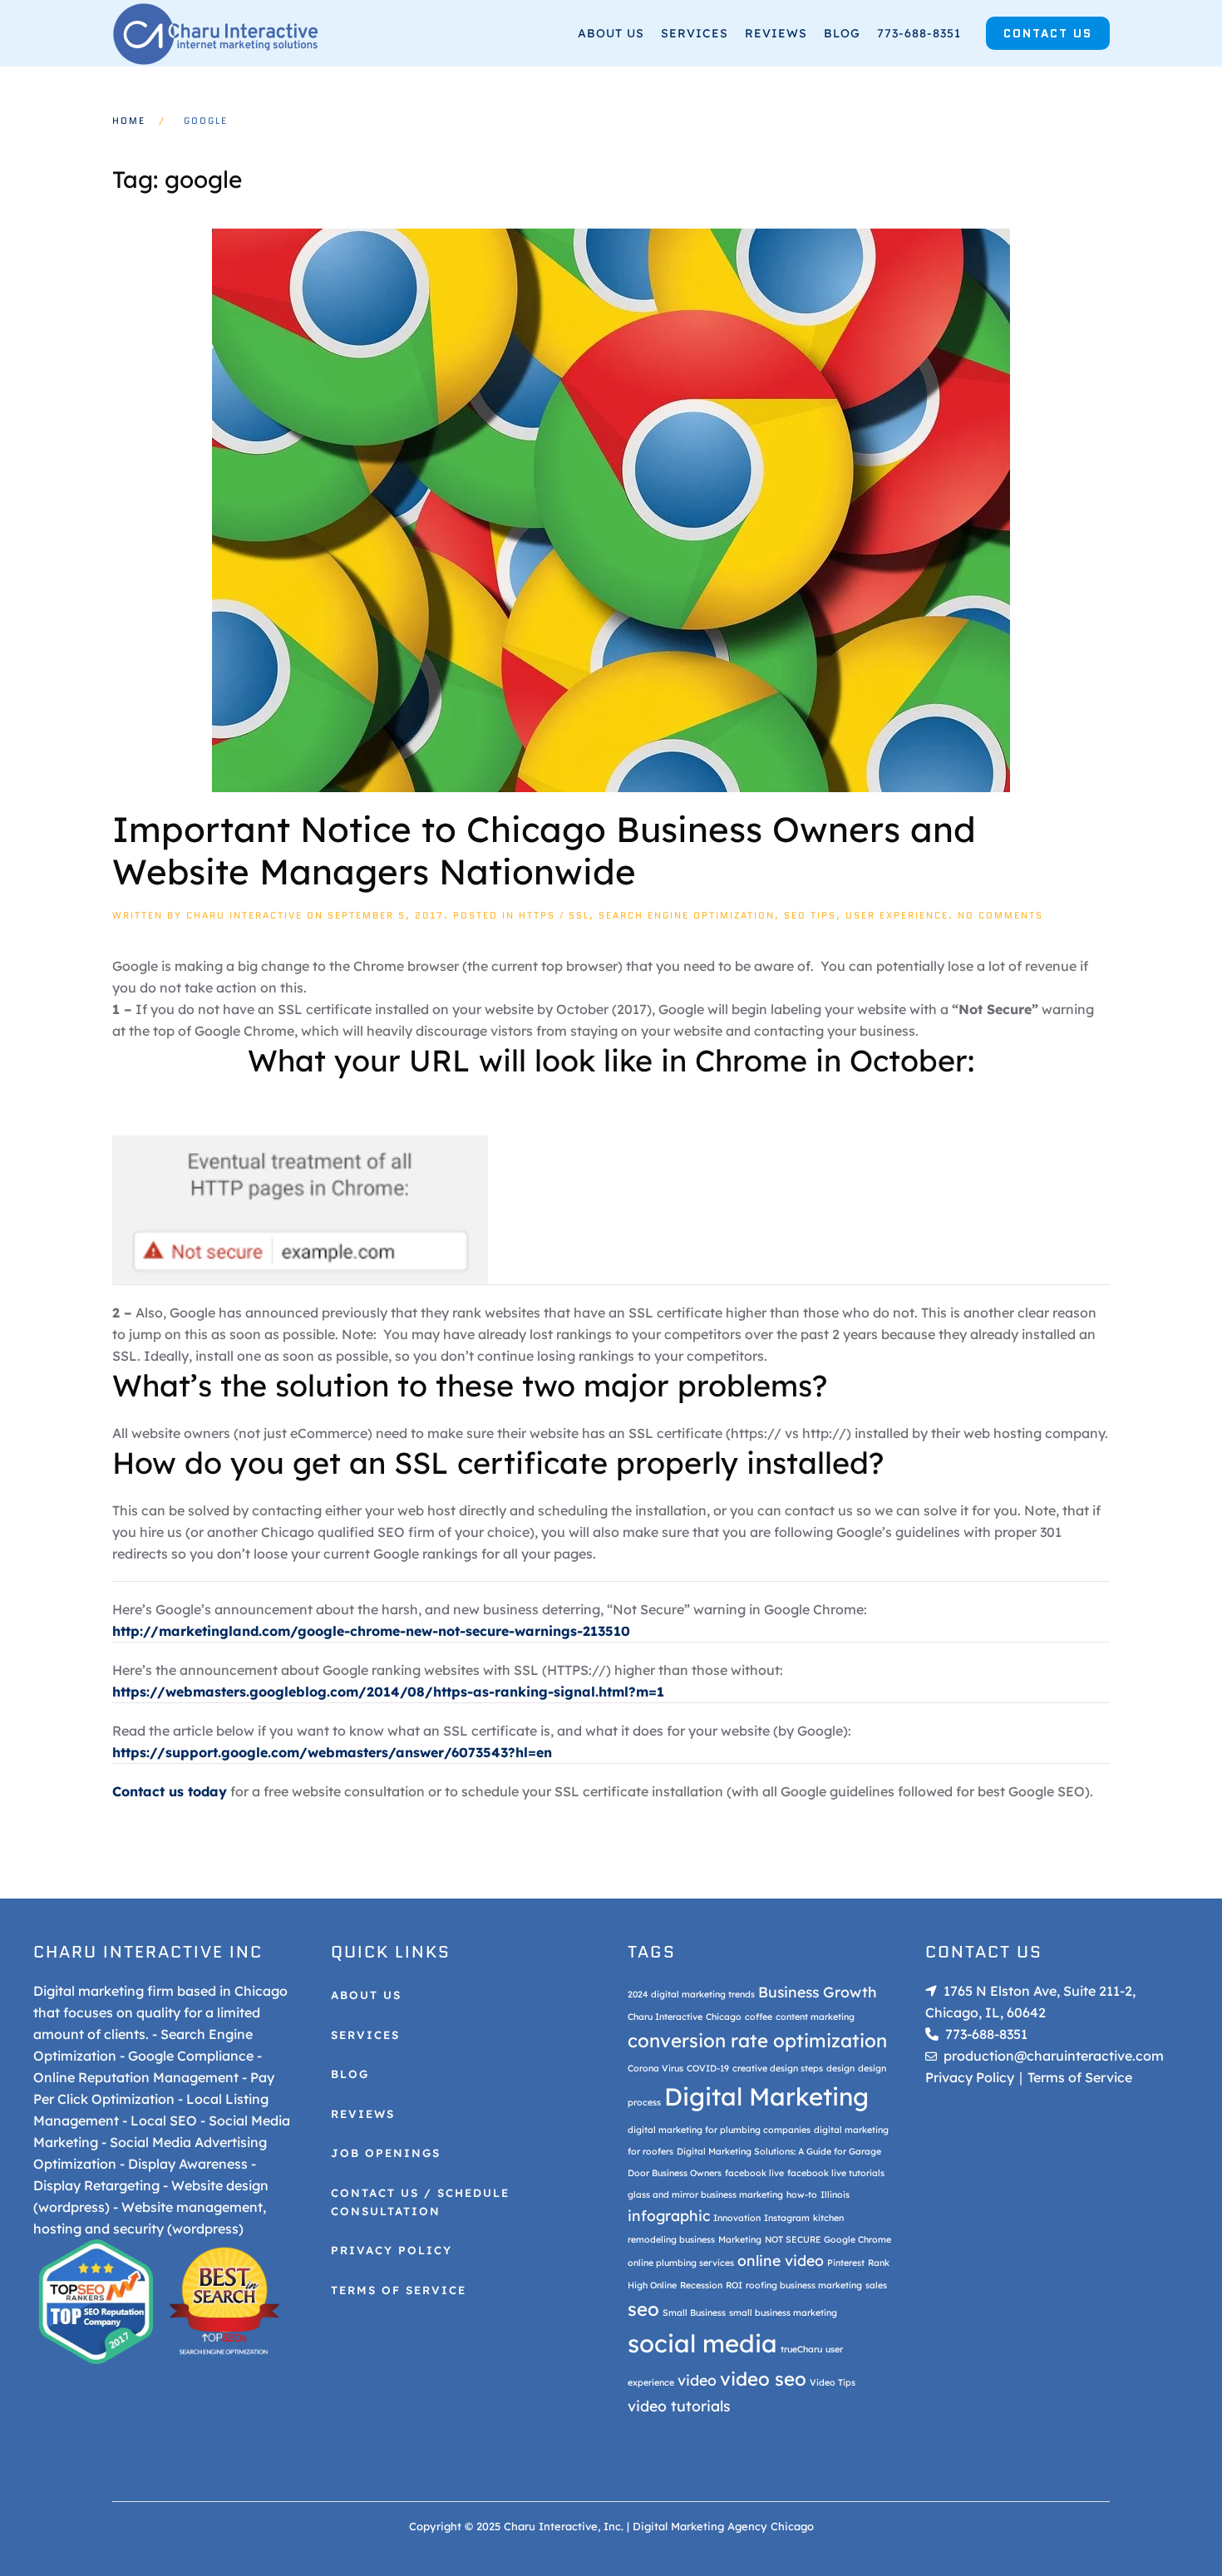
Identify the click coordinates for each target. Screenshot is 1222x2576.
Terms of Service (399, 2290)
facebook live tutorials (836, 2173)
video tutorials (679, 2406)
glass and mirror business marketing (705, 2194)
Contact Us (1048, 33)
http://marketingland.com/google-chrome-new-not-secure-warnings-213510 (371, 1631)
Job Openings (386, 2153)
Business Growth (818, 1992)
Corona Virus (655, 2068)
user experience (897, 915)
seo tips (810, 915)
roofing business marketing (804, 2285)
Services (695, 33)
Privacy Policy (392, 2250)
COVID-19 (708, 2068)
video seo (763, 2379)
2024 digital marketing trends (691, 1994)
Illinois (835, 2194)
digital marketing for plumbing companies (719, 2130)
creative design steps (778, 2068)
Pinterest (846, 2263)
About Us (366, 1995)
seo (643, 2309)
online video (781, 2260)
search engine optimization (687, 915)
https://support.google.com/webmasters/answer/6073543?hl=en (332, 1752)
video (697, 2380)
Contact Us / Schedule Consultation (420, 2202)
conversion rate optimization (757, 2041)
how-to (802, 2194)
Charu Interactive (244, 915)
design (840, 2068)
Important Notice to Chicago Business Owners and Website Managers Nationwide (544, 850)
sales (876, 2285)
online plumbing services (681, 2263)
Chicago (724, 2017)
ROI (734, 2285)
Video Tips (833, 2382)
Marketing (740, 2239)
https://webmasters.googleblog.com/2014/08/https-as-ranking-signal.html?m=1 (388, 1692)
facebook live (754, 2173)
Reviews (776, 33)
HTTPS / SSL (554, 915)
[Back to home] (216, 33)
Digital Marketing (766, 2096)
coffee (759, 2017)
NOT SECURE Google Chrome (828, 2239)
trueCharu (801, 2349)
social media (702, 2343)
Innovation (737, 2218)
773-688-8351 (919, 33)
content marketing (815, 2017)
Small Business (694, 2312)
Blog (842, 33)
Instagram (787, 2218)
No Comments (1000, 915)
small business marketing (783, 2312)
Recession (701, 2285)
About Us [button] (611, 33)
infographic (669, 2215)
